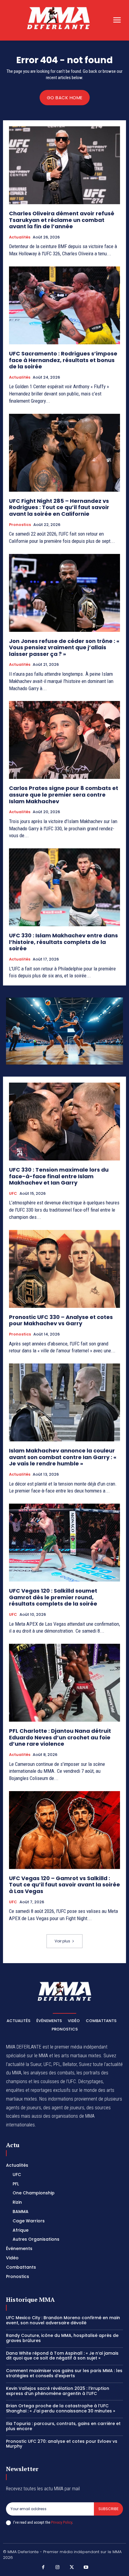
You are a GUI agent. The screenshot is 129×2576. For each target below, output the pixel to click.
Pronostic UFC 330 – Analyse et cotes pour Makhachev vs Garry (61, 1320)
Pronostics (20, 525)
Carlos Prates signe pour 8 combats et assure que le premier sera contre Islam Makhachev (64, 795)
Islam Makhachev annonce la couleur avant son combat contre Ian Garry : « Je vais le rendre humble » (63, 1457)
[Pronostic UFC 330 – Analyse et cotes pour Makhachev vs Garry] (64, 1269)
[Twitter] (72, 2568)
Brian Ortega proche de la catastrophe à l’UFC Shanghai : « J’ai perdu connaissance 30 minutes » (61, 2408)
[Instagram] (58, 2568)
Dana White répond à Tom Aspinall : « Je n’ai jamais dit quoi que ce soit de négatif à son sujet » (62, 2356)
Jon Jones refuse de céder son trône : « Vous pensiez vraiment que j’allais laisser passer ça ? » (64, 647)
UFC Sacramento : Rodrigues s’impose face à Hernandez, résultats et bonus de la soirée (63, 360)
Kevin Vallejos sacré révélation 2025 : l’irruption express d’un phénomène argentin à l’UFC (58, 2391)
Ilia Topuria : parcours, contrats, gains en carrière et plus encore (63, 2426)
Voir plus (62, 1941)
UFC (13, 1194)
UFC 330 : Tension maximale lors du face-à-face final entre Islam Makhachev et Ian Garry (59, 1176)
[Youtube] (86, 2568)
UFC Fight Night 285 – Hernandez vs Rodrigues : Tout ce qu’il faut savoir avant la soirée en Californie (59, 507)
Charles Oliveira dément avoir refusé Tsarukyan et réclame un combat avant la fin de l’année (62, 220)
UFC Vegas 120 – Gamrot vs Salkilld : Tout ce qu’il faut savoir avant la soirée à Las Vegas (64, 1885)
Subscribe (108, 2509)
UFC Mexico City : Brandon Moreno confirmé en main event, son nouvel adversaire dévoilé (63, 2320)
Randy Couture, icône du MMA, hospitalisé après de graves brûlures (62, 2338)
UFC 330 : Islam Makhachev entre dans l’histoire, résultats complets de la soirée (63, 942)
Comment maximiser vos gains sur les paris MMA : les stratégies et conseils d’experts (64, 2373)
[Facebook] (43, 2568)
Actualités (20, 237)
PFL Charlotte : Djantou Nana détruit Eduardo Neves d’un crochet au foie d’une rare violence (60, 1737)
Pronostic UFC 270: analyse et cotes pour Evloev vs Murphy (62, 2444)
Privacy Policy (61, 2522)
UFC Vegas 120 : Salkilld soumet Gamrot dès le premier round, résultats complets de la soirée (53, 1597)
